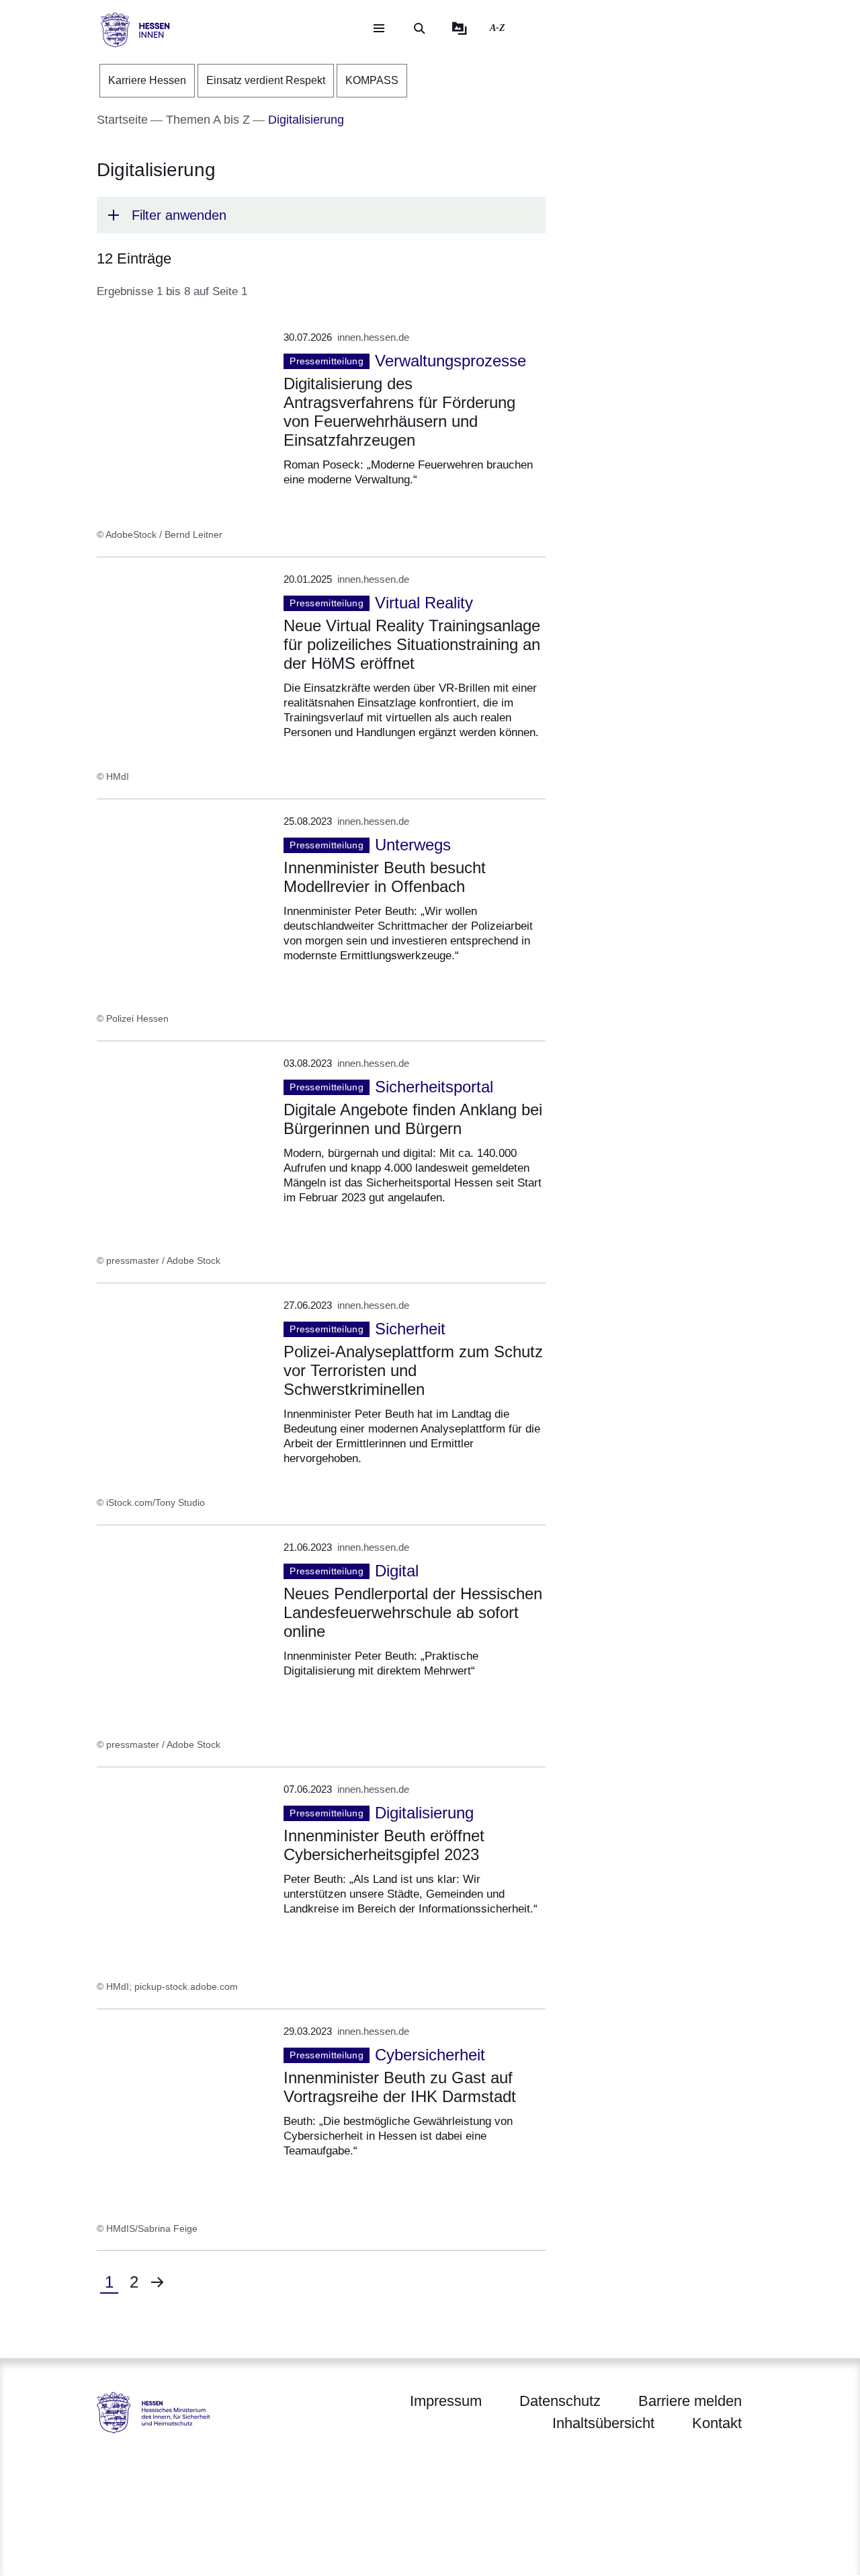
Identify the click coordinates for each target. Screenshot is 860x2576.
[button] (321, 215)
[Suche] (419, 28)
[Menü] (379, 28)
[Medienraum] (460, 28)
